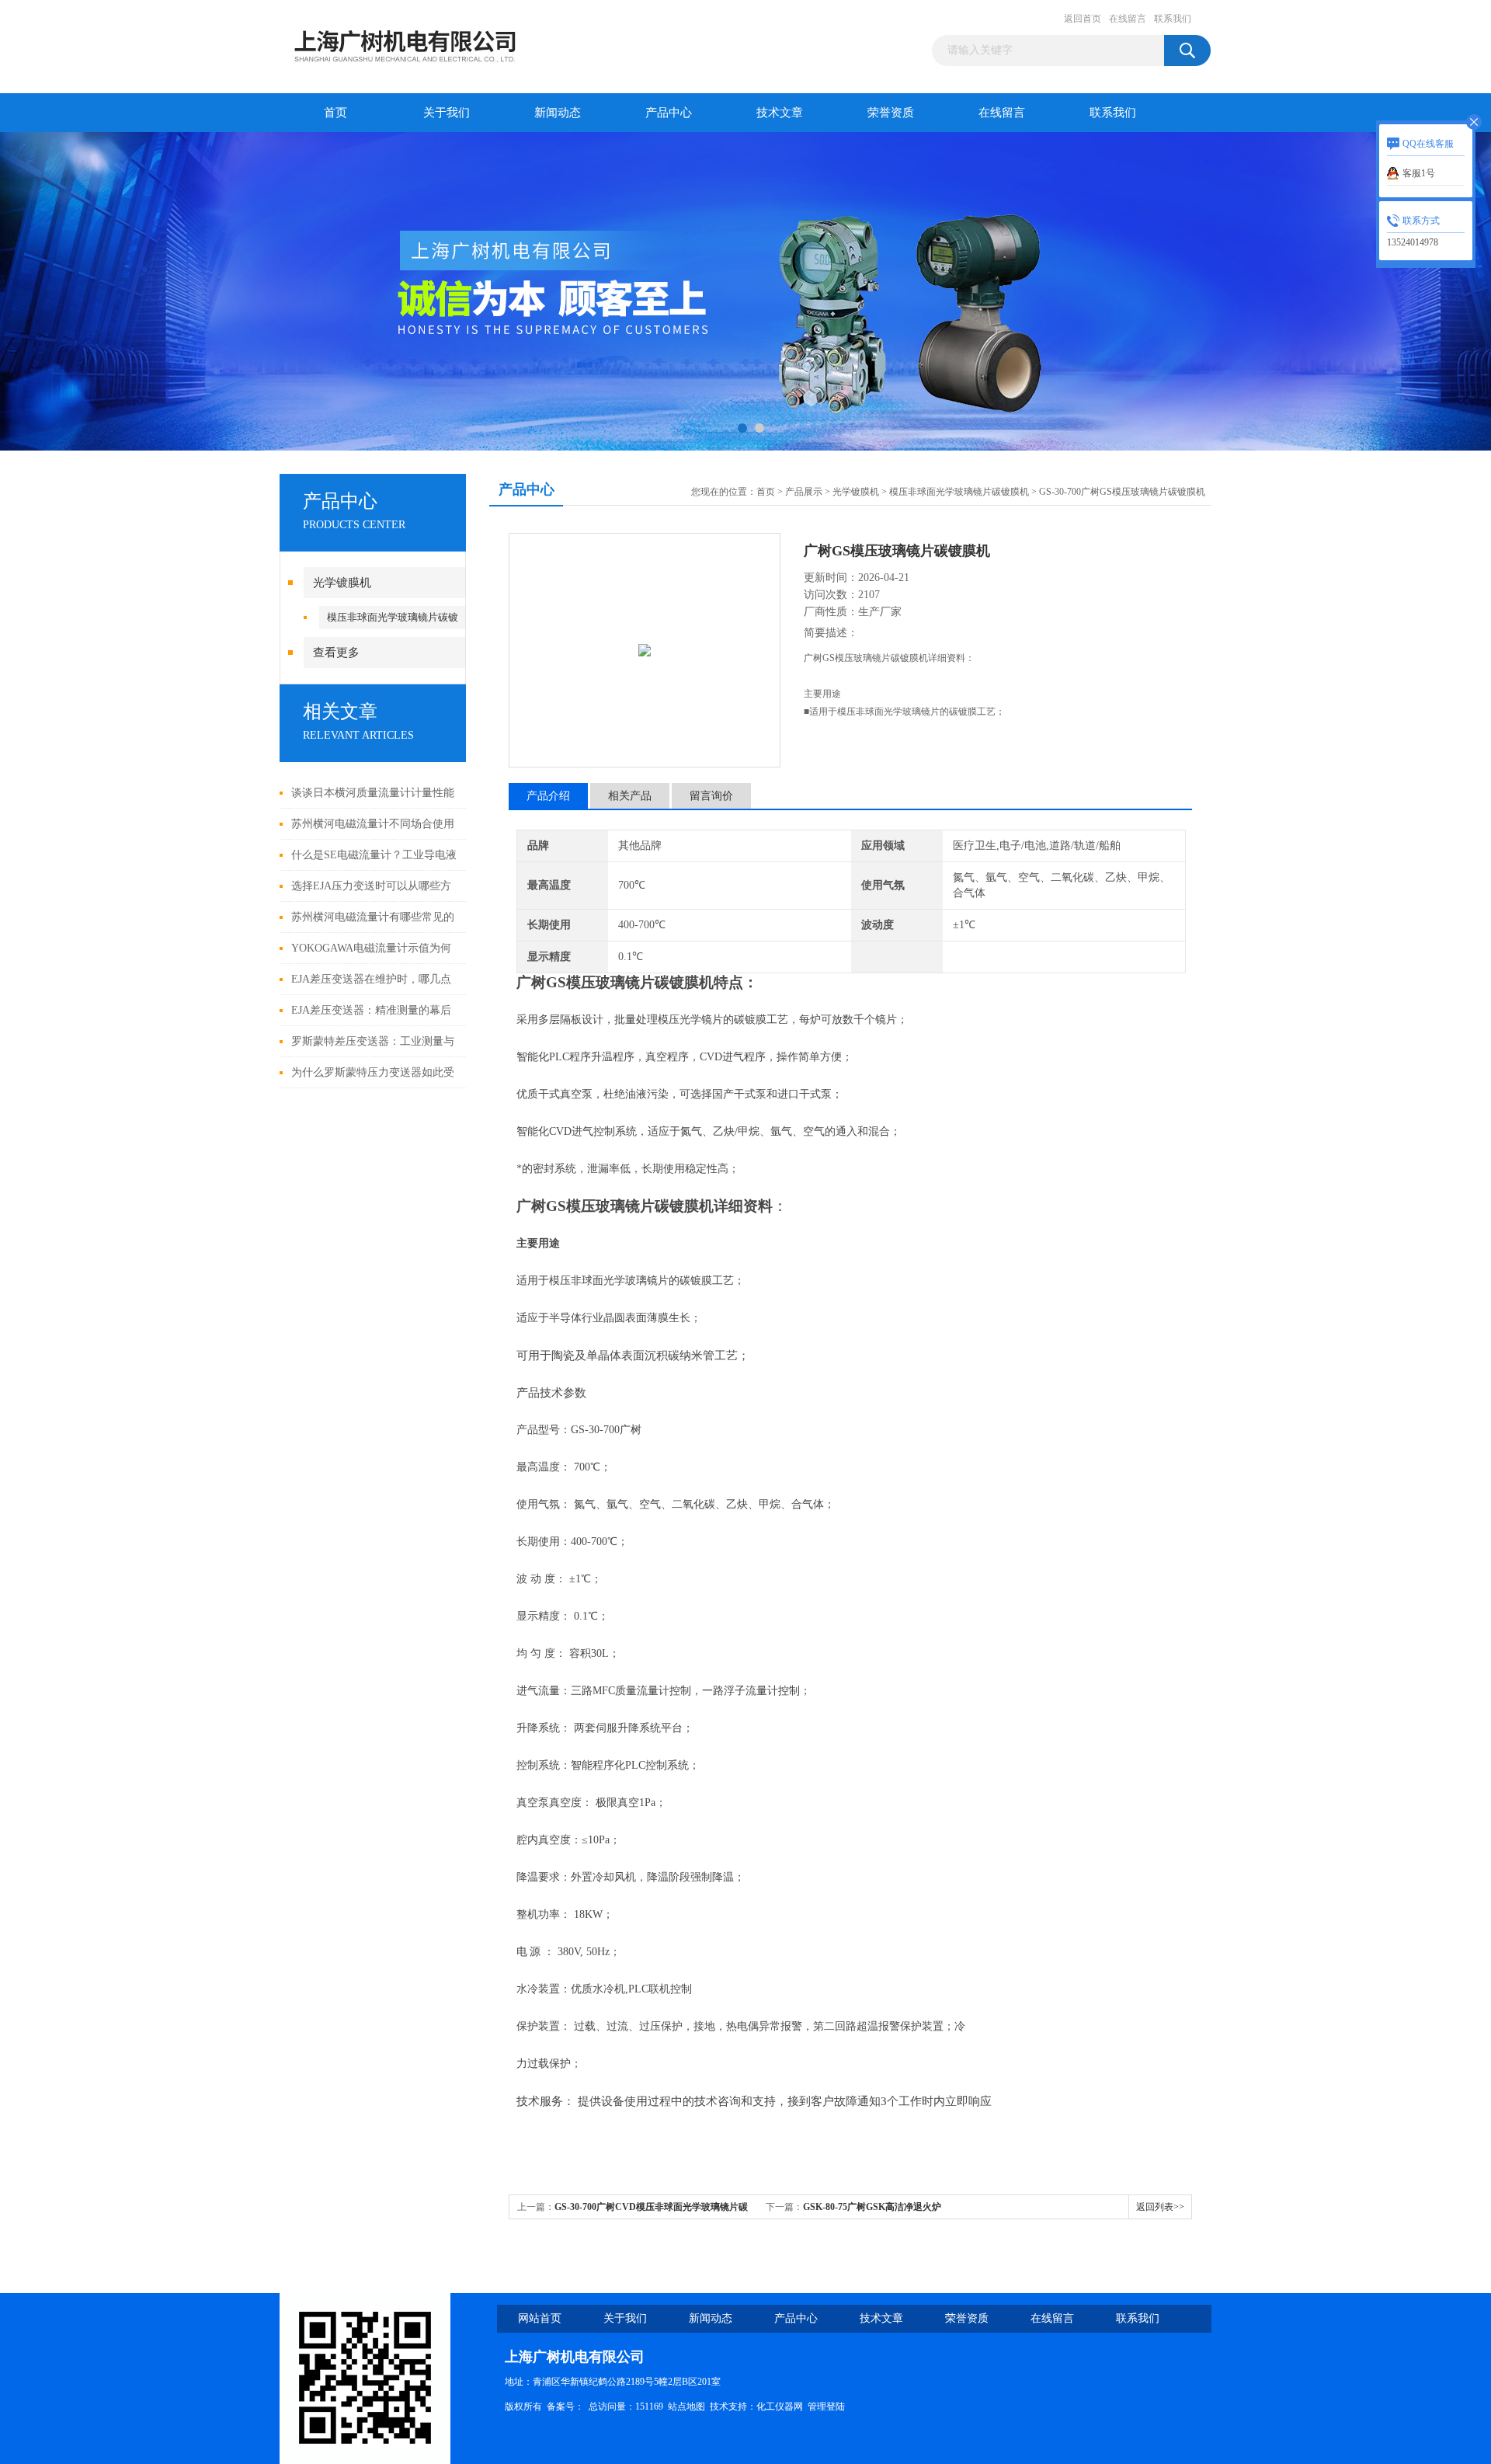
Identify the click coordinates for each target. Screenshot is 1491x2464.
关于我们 (447, 113)
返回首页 (1083, 19)
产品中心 (669, 113)
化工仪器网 (780, 2407)
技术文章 (780, 113)
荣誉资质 (891, 113)
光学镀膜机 (342, 583)
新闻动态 (558, 113)
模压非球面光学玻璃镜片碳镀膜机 (959, 492)
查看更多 (336, 653)
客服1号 (1419, 173)
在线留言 (1128, 19)
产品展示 (804, 492)
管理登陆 (826, 2407)
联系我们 (1173, 19)
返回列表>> (1160, 2207)
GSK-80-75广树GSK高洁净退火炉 (872, 2207)
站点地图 (686, 2407)
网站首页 (540, 2318)
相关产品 (630, 796)
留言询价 (711, 796)
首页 (335, 113)
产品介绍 (548, 796)
